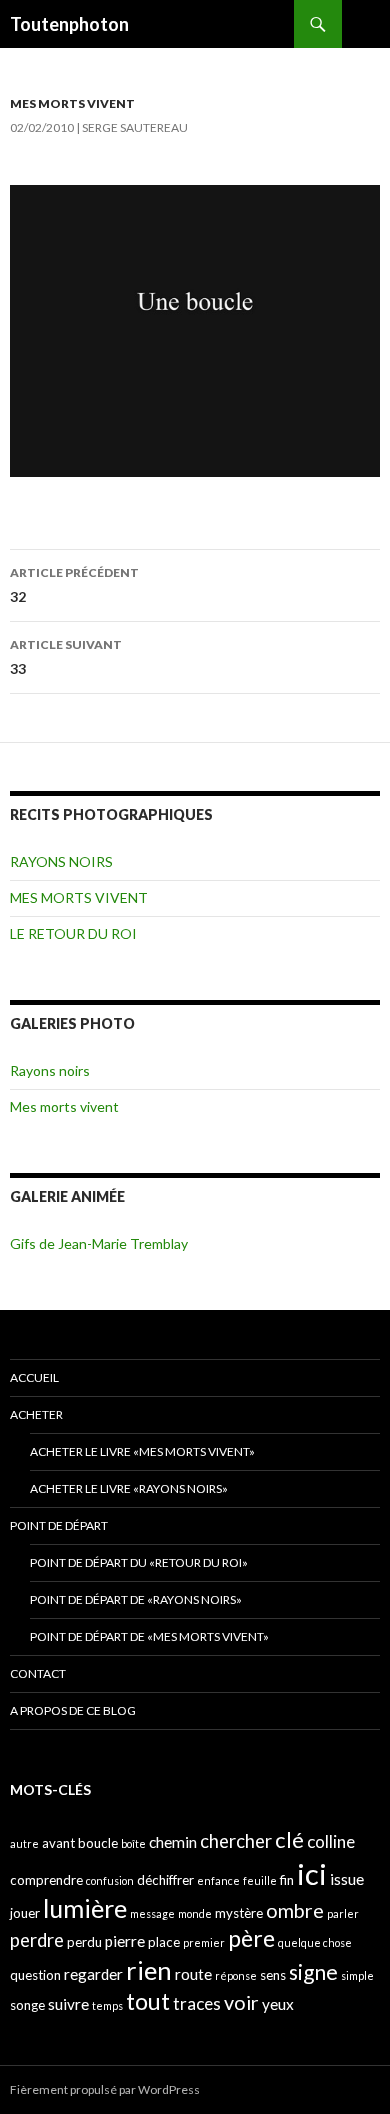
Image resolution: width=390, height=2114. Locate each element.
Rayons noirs (50, 1070)
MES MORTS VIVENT (72, 103)
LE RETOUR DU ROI (73, 933)
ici (312, 1873)
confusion (110, 1880)
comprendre (46, 1880)
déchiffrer (165, 1880)
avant (58, 1843)
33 (66, 657)
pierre (125, 1941)
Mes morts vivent (64, 1106)
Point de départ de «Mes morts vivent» (149, 1636)
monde (195, 1913)
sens (273, 1975)
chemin (173, 1842)
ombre (295, 1910)
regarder (93, 1974)
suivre (68, 2004)
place (164, 1942)
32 (74, 585)
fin (287, 1880)
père (251, 1938)
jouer (25, 1913)
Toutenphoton (69, 24)
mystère (239, 1913)
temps (107, 2005)
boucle (98, 1843)
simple (357, 1975)
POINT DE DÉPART (59, 1525)
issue (347, 1879)
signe (313, 1971)
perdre (37, 1940)
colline (331, 1841)
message (152, 1913)
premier (204, 1942)
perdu (84, 1942)
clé (289, 1839)
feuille (260, 1880)
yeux (278, 2004)
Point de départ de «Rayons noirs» (136, 1599)
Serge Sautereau (135, 127)
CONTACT (38, 1673)
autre (24, 1843)
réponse (236, 1975)
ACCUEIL (34, 1377)
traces (197, 2003)
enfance (218, 1880)
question (35, 1975)
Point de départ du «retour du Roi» (139, 1562)
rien (149, 1970)
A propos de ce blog (73, 1710)
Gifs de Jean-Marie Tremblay (99, 1243)
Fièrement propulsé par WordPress (105, 2089)
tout (148, 2001)
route (193, 1974)
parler (343, 1913)
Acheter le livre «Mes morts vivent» (142, 1451)
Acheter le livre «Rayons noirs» (129, 1488)
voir (241, 2002)
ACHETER (36, 1414)
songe (27, 2005)
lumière (85, 1908)
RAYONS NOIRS (61, 861)
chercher (236, 1841)
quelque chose (315, 1942)
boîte (133, 1843)
